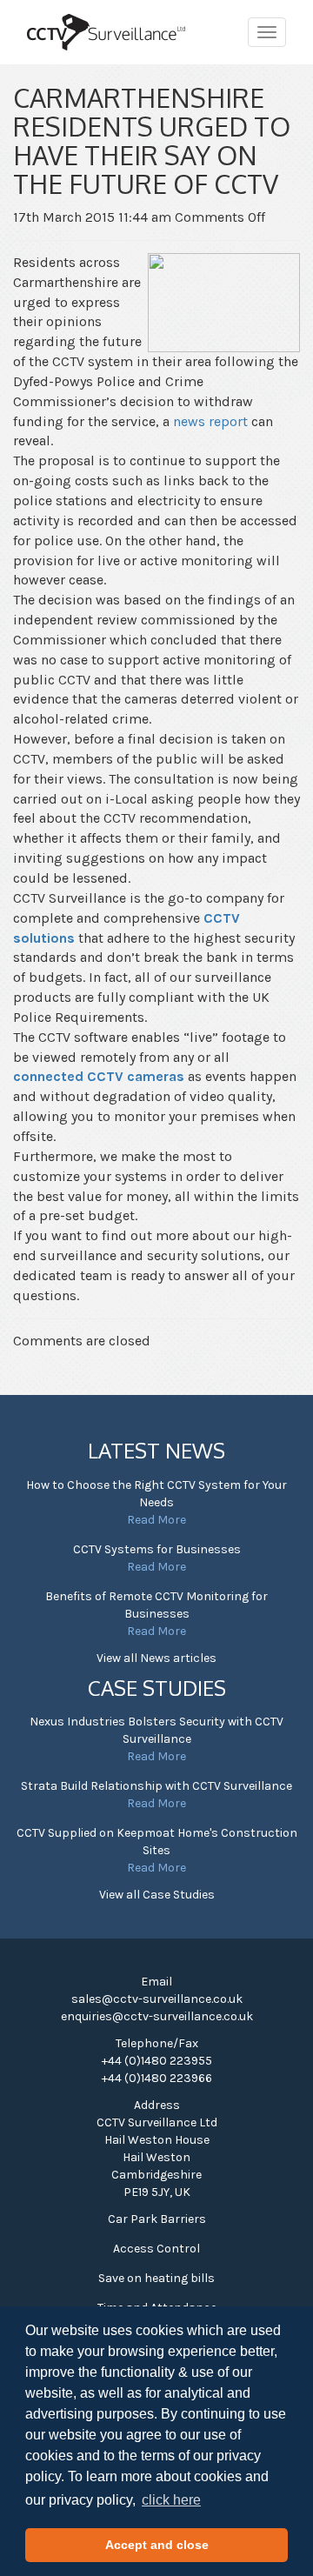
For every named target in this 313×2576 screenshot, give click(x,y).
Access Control (156, 2249)
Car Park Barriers (157, 2219)
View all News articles (156, 1658)
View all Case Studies (157, 1895)
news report (210, 421)
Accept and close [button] (157, 2545)
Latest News (156, 1450)
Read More (156, 1520)
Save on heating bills (156, 2278)
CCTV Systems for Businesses (157, 1549)
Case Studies (157, 1688)
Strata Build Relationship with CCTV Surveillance (156, 1786)
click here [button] (171, 2500)
